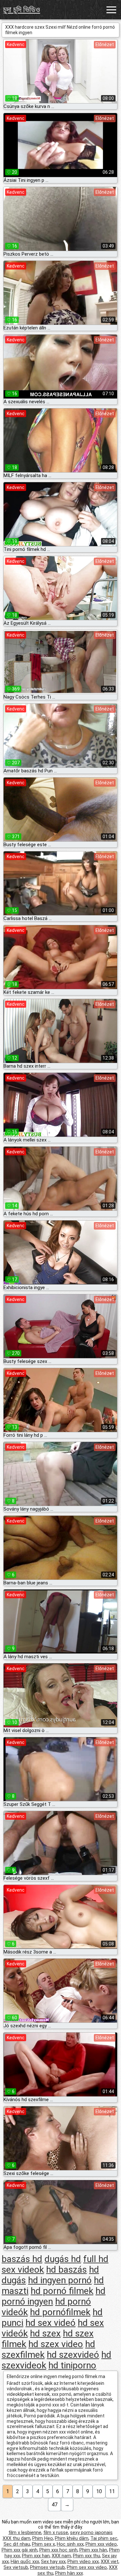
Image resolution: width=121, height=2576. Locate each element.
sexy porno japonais (91, 2532)
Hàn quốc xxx (25, 2561)
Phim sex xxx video (87, 2567)
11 (112, 2491)
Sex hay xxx (53, 2561)
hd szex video (56, 2344)
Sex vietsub (16, 2567)
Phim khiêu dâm (72, 2538)
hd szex (45, 2333)
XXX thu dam (16, 2538)
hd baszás (66, 2270)
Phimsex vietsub (47, 2567)
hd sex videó (50, 2323)
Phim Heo (43, 2538)
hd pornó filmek (62, 2291)
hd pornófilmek (60, 2312)
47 (55, 2505)
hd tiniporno (72, 2365)
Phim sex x (43, 2544)
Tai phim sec (104, 2538)
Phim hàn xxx (69, 2573)
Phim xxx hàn (93, 2550)
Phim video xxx (83, 2561)
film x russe (56, 2532)
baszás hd (22, 2259)
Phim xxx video (101, 2544)
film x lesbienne (25, 2532)
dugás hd (63, 2259)
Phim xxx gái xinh (20, 2550)
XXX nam (61, 2556)
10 (99, 2491)
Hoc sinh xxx (70, 2544)
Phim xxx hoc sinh (58, 2550)
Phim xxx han (36, 2556)
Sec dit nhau (17, 2544)
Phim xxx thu (86, 2556)
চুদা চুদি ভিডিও (22, 10)
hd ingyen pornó (60, 2280)
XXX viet (110, 2561)
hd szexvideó (73, 2355)
